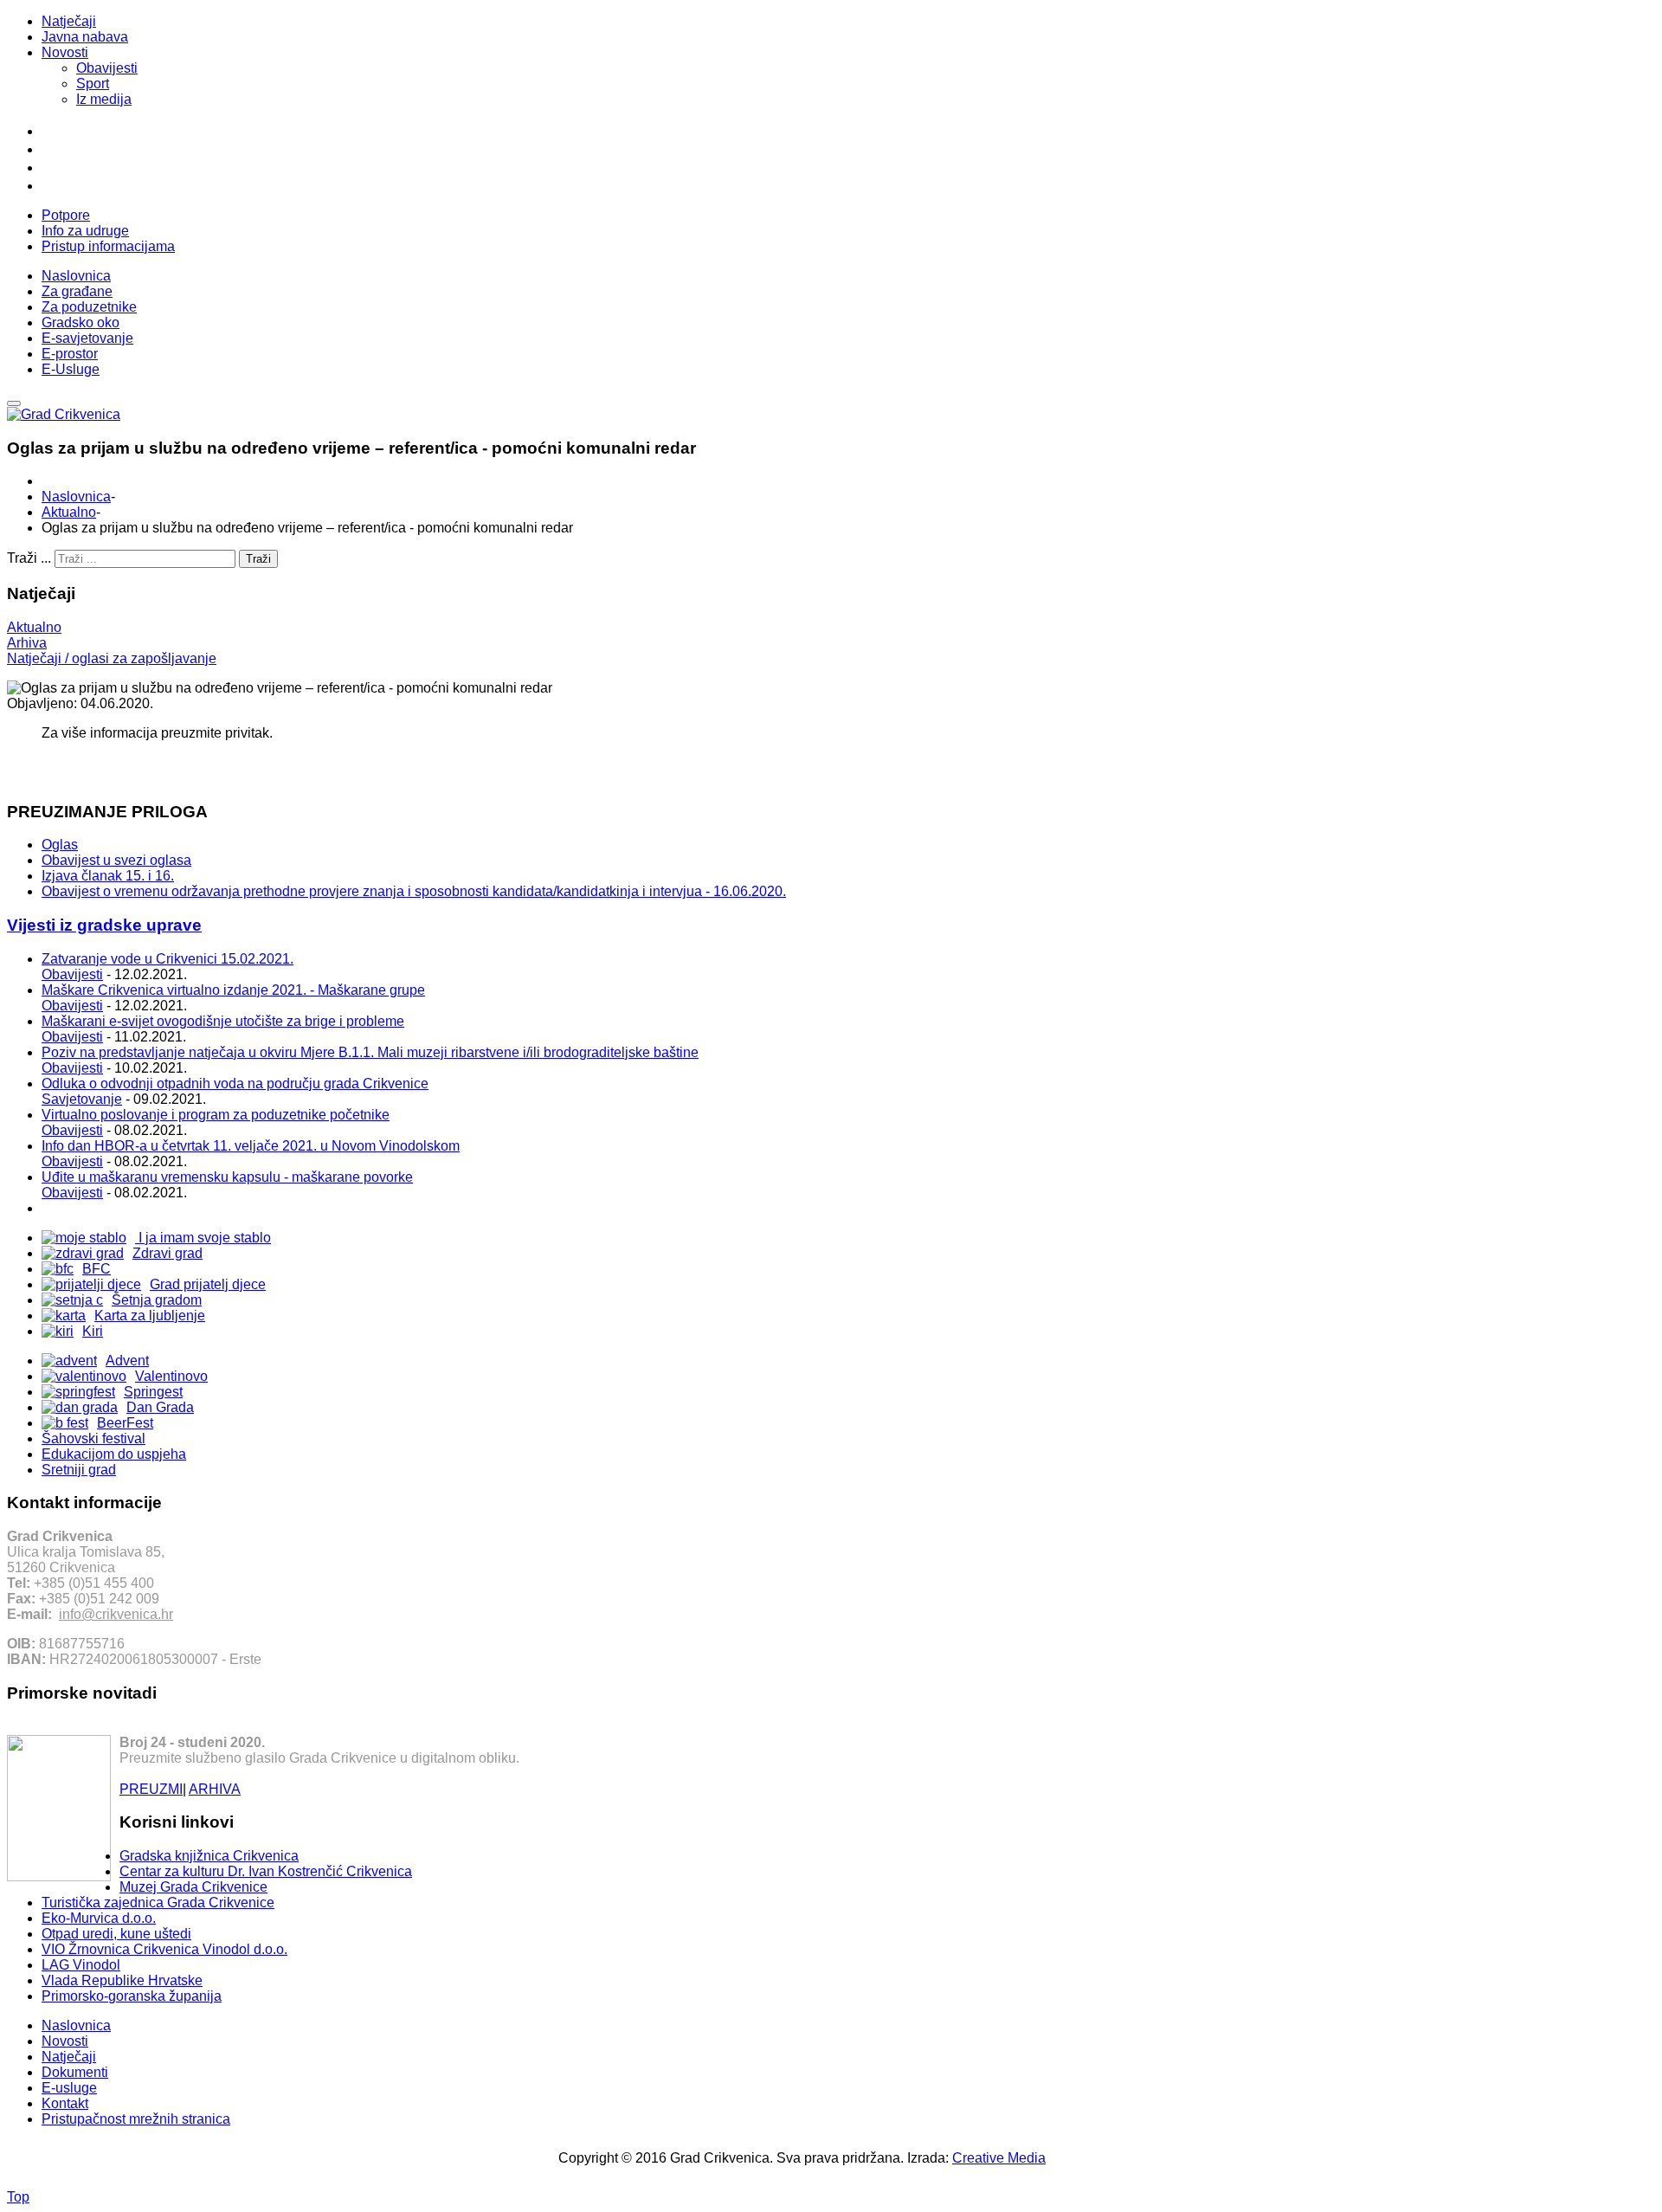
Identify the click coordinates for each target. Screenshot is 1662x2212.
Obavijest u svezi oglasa (116, 860)
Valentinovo (171, 1376)
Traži (258, 559)
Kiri (93, 1331)
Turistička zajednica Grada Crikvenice (158, 1902)
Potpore (66, 215)
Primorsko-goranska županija (132, 1996)
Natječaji (69, 21)
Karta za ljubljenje (150, 1316)
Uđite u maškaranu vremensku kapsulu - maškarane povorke (227, 1177)
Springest (153, 1392)
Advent (127, 1361)
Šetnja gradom (157, 1300)
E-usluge (69, 2088)
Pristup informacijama (108, 246)
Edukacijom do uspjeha (114, 1454)
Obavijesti (107, 68)
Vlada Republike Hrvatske (122, 1980)
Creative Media (999, 2158)
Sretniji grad (79, 1470)
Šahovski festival (93, 1438)
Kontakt (65, 2103)
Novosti (65, 52)
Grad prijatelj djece (208, 1284)
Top (18, 2197)
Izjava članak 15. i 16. (108, 876)
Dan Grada (160, 1407)
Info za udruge (85, 231)
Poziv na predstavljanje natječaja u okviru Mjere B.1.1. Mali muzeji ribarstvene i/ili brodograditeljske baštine (370, 1052)
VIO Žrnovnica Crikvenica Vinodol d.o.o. (164, 1949)
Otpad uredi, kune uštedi (116, 1934)
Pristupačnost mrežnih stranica (136, 2119)
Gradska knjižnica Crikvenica (209, 1856)
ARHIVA (215, 1789)
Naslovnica (76, 497)
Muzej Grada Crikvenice (193, 1887)
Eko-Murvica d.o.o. (99, 1918)
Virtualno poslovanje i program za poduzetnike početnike (216, 1115)
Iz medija (104, 99)
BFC (97, 1269)
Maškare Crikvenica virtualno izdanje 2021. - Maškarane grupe (233, 990)
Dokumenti (75, 2072)
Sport (93, 84)
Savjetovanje (82, 1099)
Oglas (60, 845)
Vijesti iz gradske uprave (104, 925)
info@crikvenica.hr (116, 1614)
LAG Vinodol (81, 1965)
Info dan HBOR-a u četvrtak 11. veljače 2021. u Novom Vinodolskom (251, 1146)
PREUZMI (151, 1789)
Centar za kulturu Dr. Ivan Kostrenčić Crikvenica (266, 1871)
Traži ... (29, 558)
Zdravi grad (167, 1253)
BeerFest (125, 1423)
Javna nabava (85, 37)
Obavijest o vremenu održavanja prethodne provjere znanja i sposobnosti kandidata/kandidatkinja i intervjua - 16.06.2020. (414, 891)
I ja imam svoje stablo (203, 1238)
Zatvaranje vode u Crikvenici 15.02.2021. (167, 959)
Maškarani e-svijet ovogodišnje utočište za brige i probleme (223, 1021)
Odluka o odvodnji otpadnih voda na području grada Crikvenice (235, 1083)
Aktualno (69, 512)
